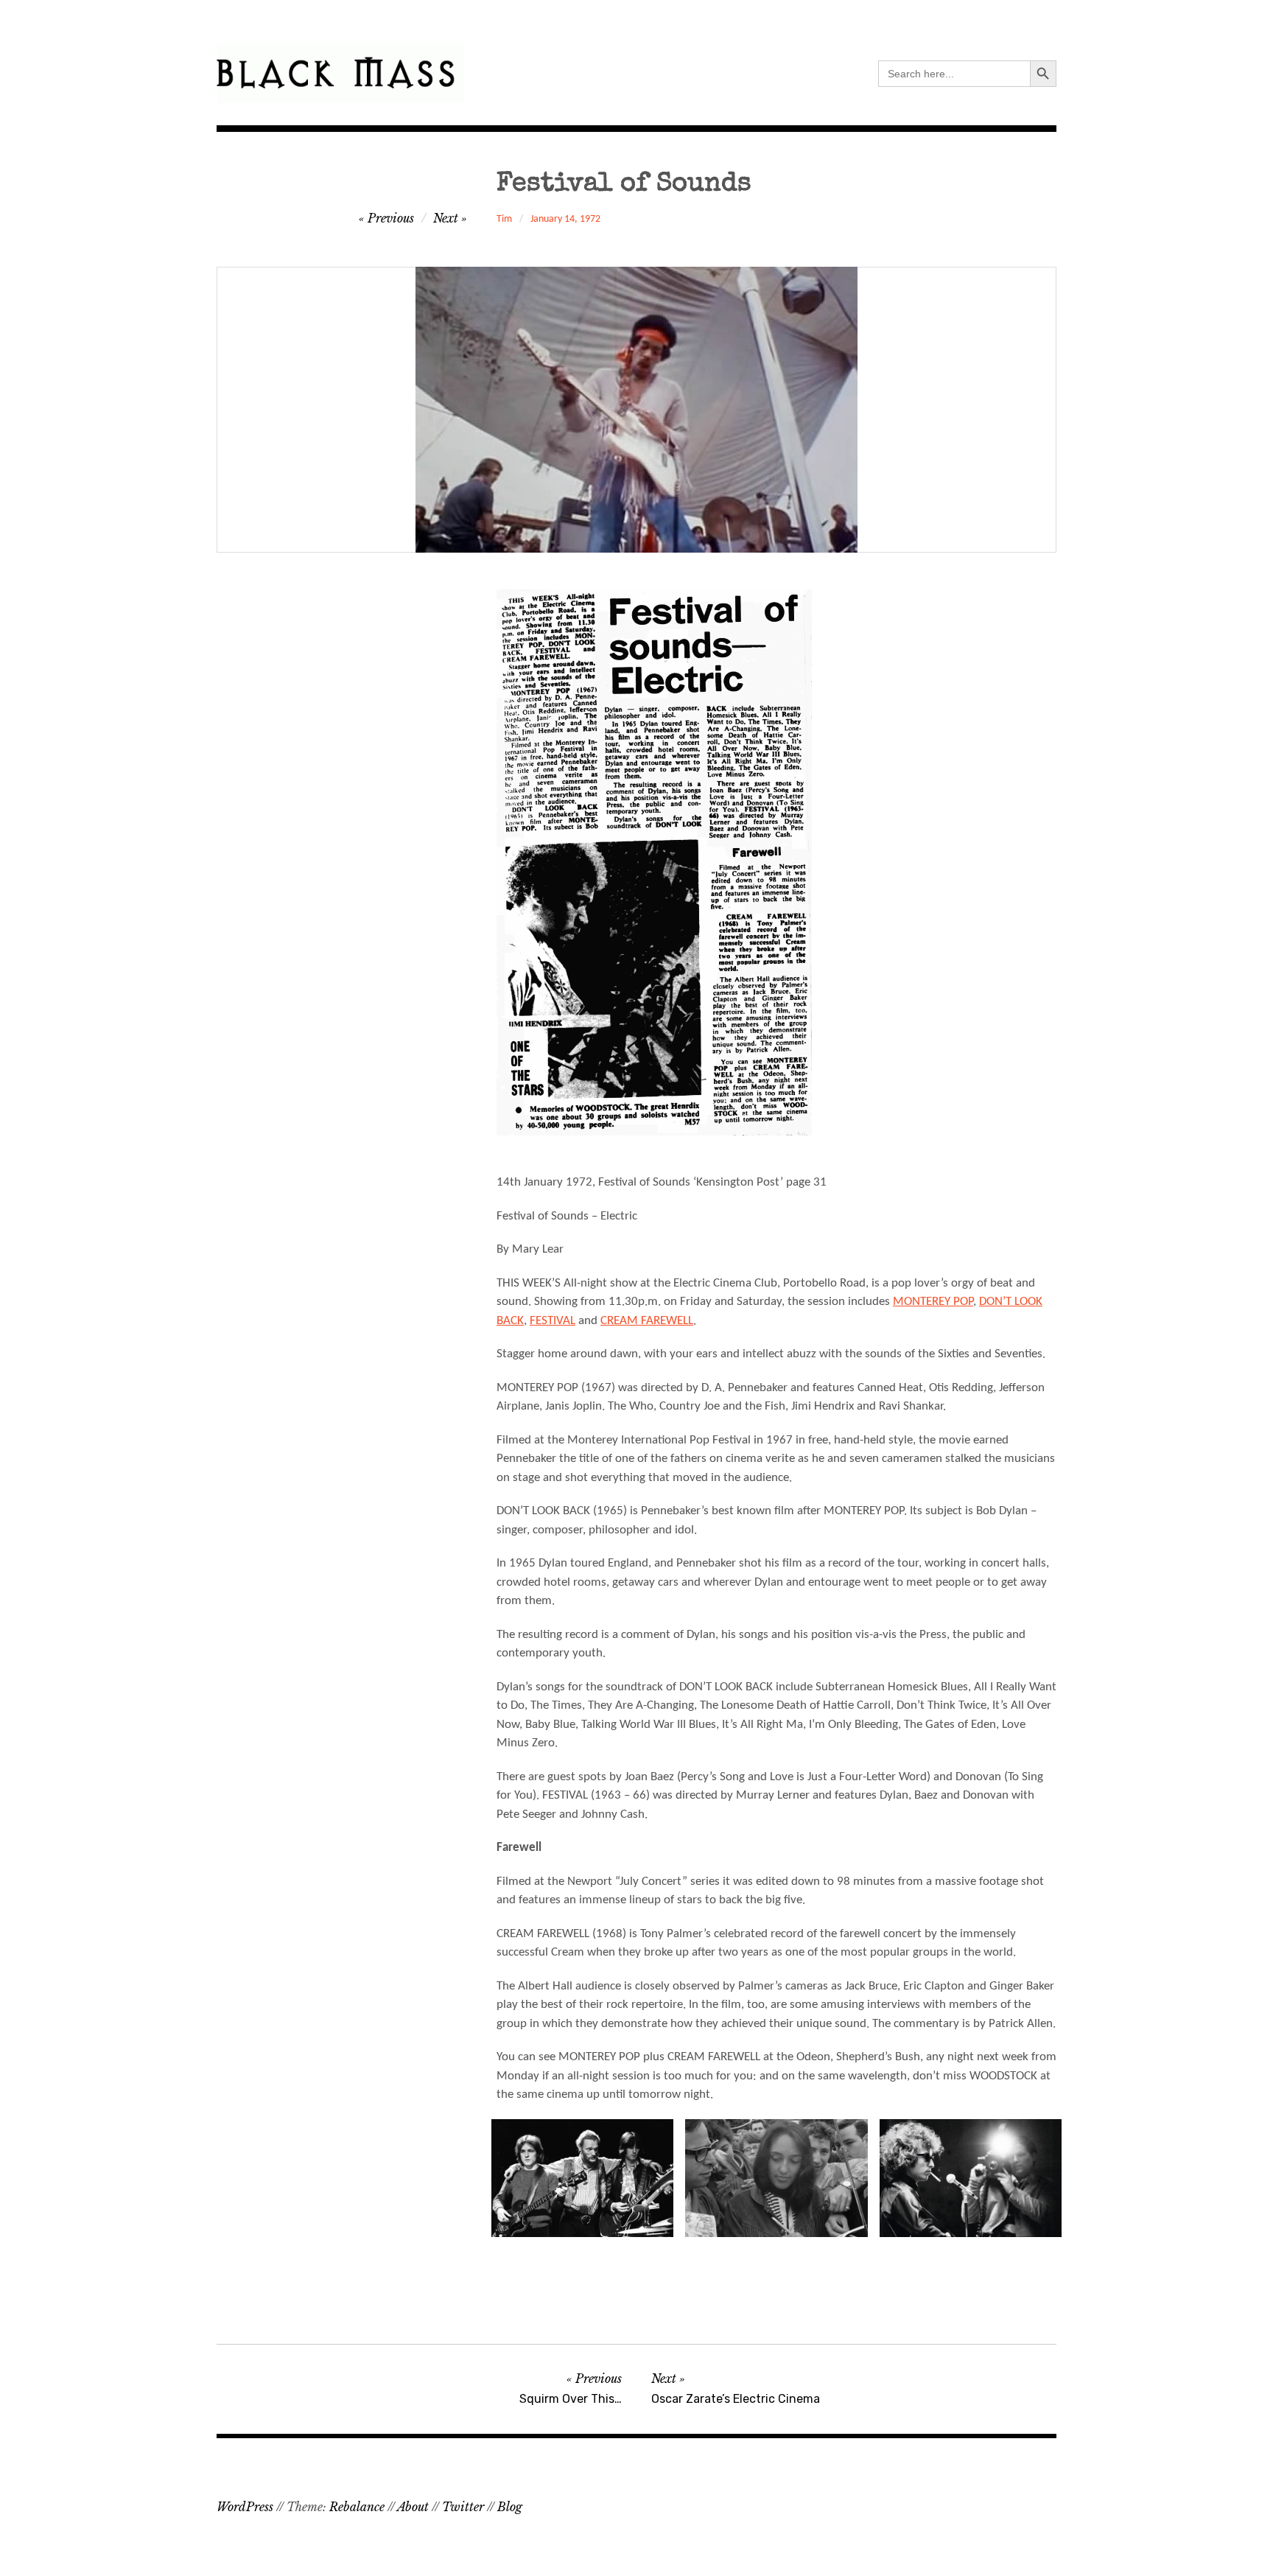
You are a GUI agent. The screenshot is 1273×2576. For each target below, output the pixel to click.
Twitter (463, 2507)
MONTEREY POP (933, 1302)
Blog (510, 2507)
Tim (504, 219)
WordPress (245, 2507)
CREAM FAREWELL (647, 1321)
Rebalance (357, 2507)
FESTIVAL (553, 1321)
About (413, 2507)
